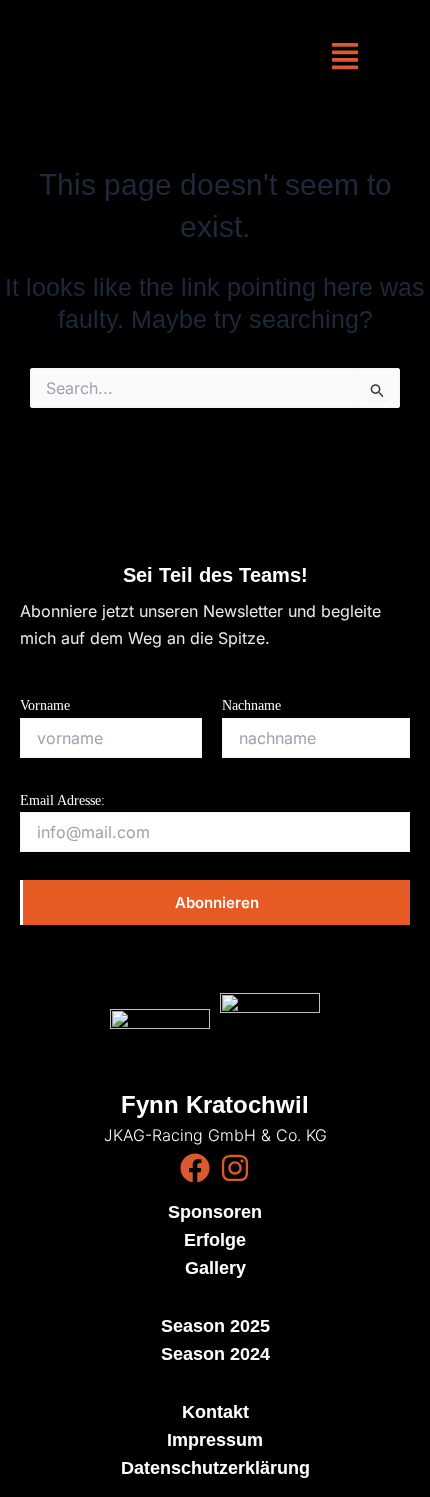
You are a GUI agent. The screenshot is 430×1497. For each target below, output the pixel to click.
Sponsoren (215, 1212)
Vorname (45, 705)
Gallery (215, 1268)
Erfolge (215, 1240)
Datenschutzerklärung (215, 1468)
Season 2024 (215, 1354)
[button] (344, 57)
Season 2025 (215, 1326)
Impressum (215, 1440)
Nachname (251, 705)
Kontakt (215, 1412)
